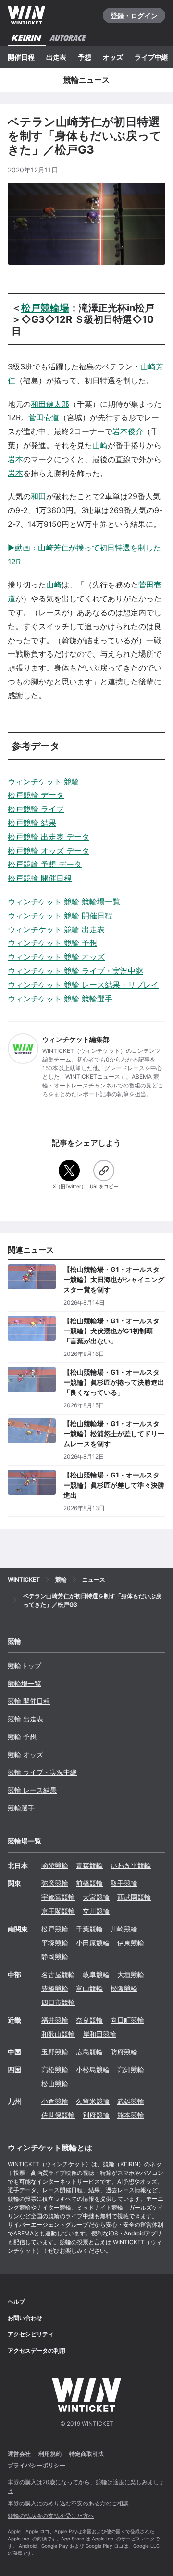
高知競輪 (131, 2069)
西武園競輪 (134, 1897)
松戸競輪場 (45, 308)
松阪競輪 (124, 1988)
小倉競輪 (55, 2101)
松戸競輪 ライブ (36, 809)
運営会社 (19, 2454)
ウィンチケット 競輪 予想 (52, 943)
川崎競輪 (124, 1929)
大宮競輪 (96, 1897)
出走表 (56, 57)
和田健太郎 (50, 404)
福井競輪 (55, 2020)
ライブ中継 (151, 57)
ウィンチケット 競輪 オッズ (56, 957)
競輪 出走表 (25, 1719)
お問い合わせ (25, 2318)
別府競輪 (96, 2115)
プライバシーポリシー (37, 2465)
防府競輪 (124, 2052)
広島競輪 (89, 2052)
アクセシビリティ (31, 2334)
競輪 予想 (22, 1737)
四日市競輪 (58, 2002)
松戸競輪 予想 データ (45, 864)
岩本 (15, 459)
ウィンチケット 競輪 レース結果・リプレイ (83, 985)
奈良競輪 (89, 2020)
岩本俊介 (128, 431)
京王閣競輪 (58, 1911)
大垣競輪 (131, 1974)
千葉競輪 (89, 1929)
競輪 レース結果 (32, 1790)
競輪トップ (25, 1666)
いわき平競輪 (131, 1865)
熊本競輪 (131, 2115)
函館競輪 (55, 1865)
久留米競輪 (93, 2101)
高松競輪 (55, 2069)
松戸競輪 (55, 1929)
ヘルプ (16, 2301)
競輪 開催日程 (29, 1701)
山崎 (100, 445)
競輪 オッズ (25, 1754)
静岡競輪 (55, 1957)
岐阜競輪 (96, 1974)
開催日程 (21, 57)
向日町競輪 (127, 2020)
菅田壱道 (44, 417)
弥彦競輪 (55, 1883)
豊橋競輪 (55, 1988)
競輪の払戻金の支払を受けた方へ (51, 2516)
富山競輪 (89, 1988)
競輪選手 (21, 1808)
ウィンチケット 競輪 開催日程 (60, 916)
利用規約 (50, 2454)
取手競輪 (124, 1883)
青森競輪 (89, 1865)
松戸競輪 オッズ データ (49, 851)
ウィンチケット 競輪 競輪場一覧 (64, 902)
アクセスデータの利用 (37, 2350)
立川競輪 (96, 1911)
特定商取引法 (86, 2454)
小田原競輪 (93, 1943)
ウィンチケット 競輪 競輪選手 (60, 999)
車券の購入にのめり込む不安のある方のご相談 (68, 2503)
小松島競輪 (93, 2069)
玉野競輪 (55, 2052)
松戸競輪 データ (36, 795)
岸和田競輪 (99, 2034)
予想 (85, 57)
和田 (38, 496)
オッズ (113, 57)
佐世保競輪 (58, 2115)
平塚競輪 (55, 1943)
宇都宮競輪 (58, 1897)
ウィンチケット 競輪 (43, 781)
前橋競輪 (89, 1883)
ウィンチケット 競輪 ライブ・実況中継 (75, 971)
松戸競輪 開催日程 (40, 878)
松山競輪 (55, 2083)
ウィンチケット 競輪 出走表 (56, 929)
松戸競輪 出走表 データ (49, 837)
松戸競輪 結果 (32, 823)
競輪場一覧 (25, 1683)
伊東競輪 (131, 1943)
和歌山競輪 (58, 2034)
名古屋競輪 (58, 1974)
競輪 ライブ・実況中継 (42, 1772)
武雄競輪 (131, 2101)
